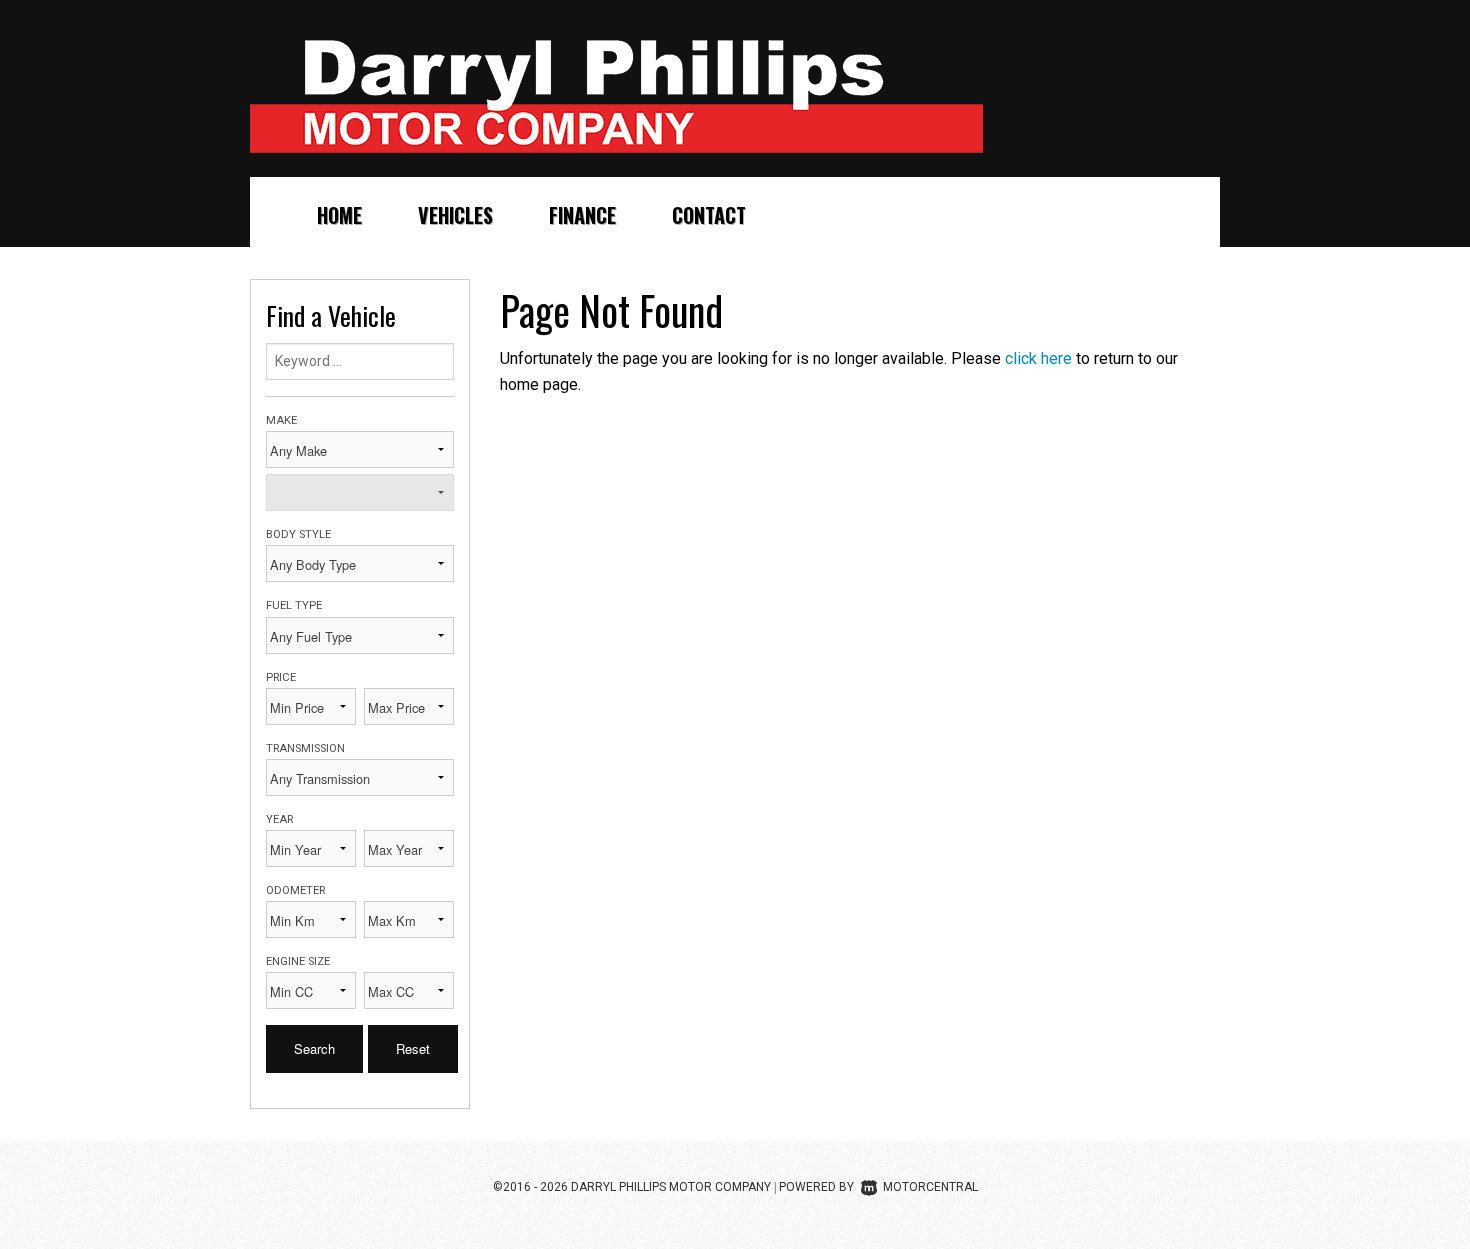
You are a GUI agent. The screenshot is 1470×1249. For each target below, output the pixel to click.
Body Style (298, 534)
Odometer (295, 890)
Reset (413, 1048)
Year (279, 819)
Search (314, 1048)
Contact (709, 215)
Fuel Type (294, 605)
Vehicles (455, 215)
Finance (582, 215)
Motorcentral (930, 1187)
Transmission (305, 748)
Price (281, 677)
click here (1038, 358)
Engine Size (298, 961)
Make (281, 420)
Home (339, 215)
